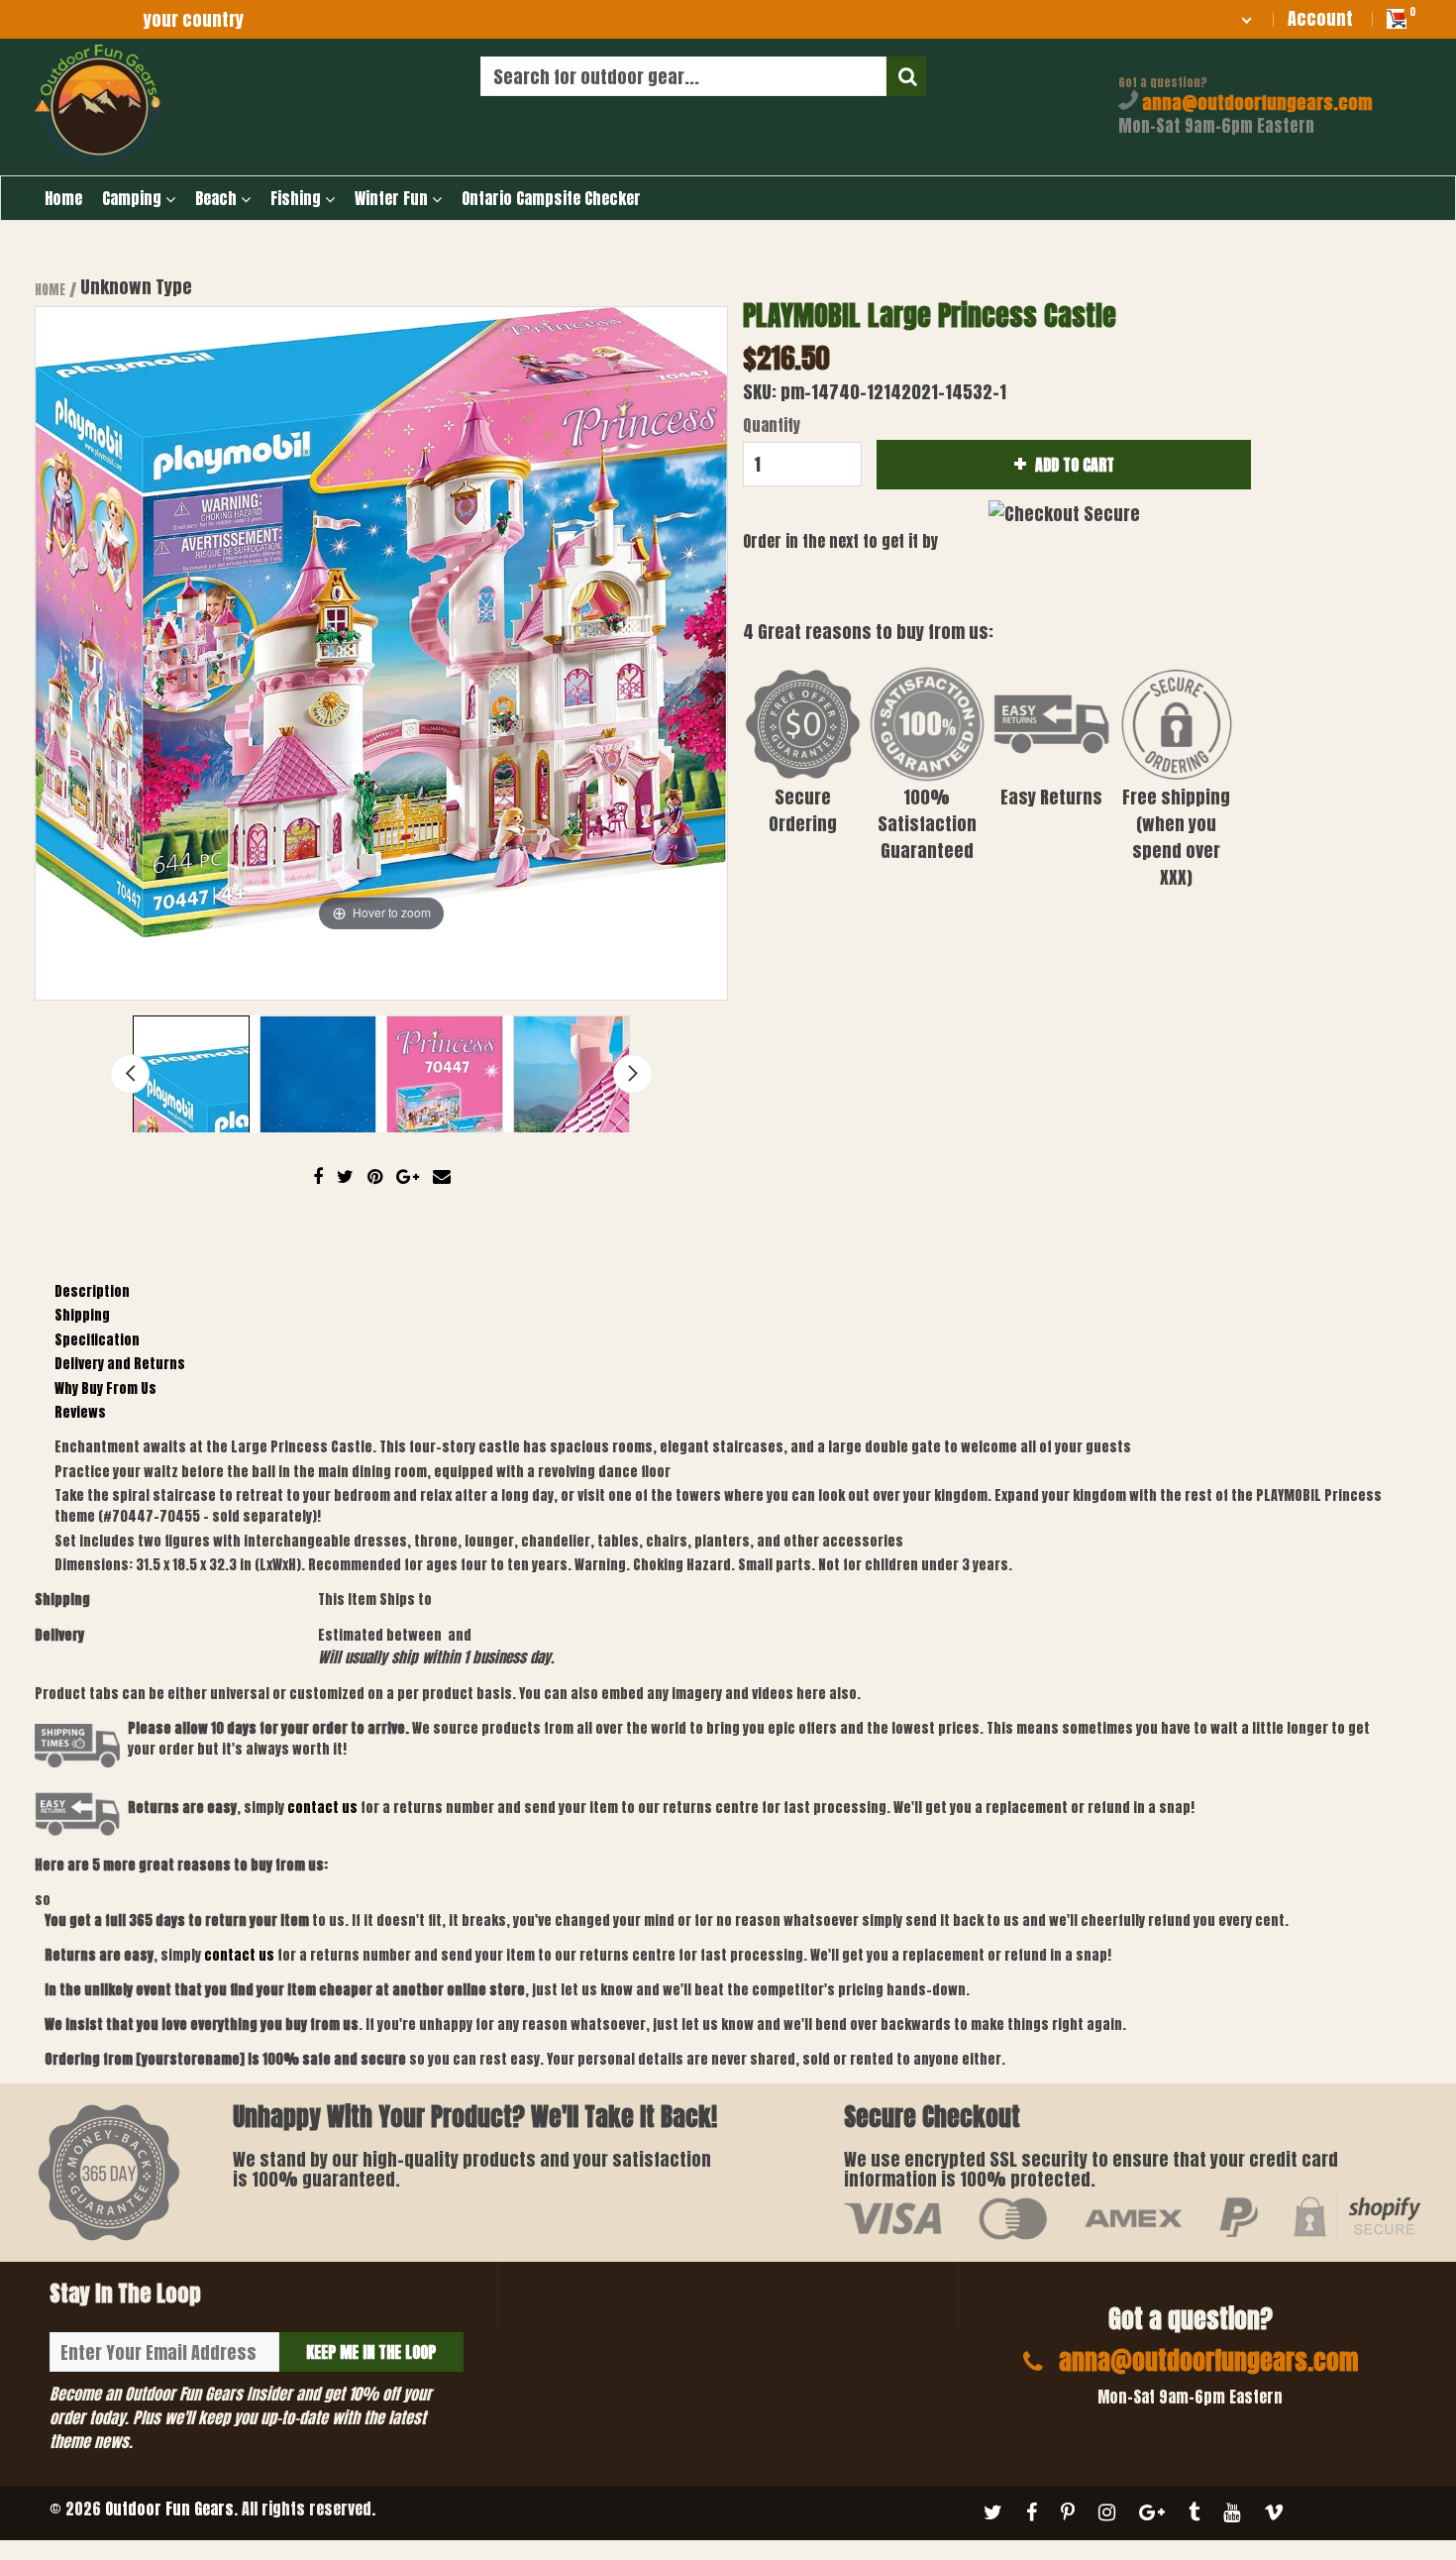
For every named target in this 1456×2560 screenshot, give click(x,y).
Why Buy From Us (105, 1388)
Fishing (298, 198)
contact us (239, 1955)
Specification (97, 1340)
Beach (218, 198)
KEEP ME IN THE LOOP (371, 2352)
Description (92, 1291)
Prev (130, 1074)
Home (63, 198)
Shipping (82, 1315)
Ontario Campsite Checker (551, 198)
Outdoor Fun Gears (169, 2508)
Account (1320, 18)
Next (633, 1074)
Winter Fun (393, 198)
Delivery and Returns (120, 1364)
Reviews (80, 1412)
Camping (134, 198)
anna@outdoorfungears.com (1255, 103)
